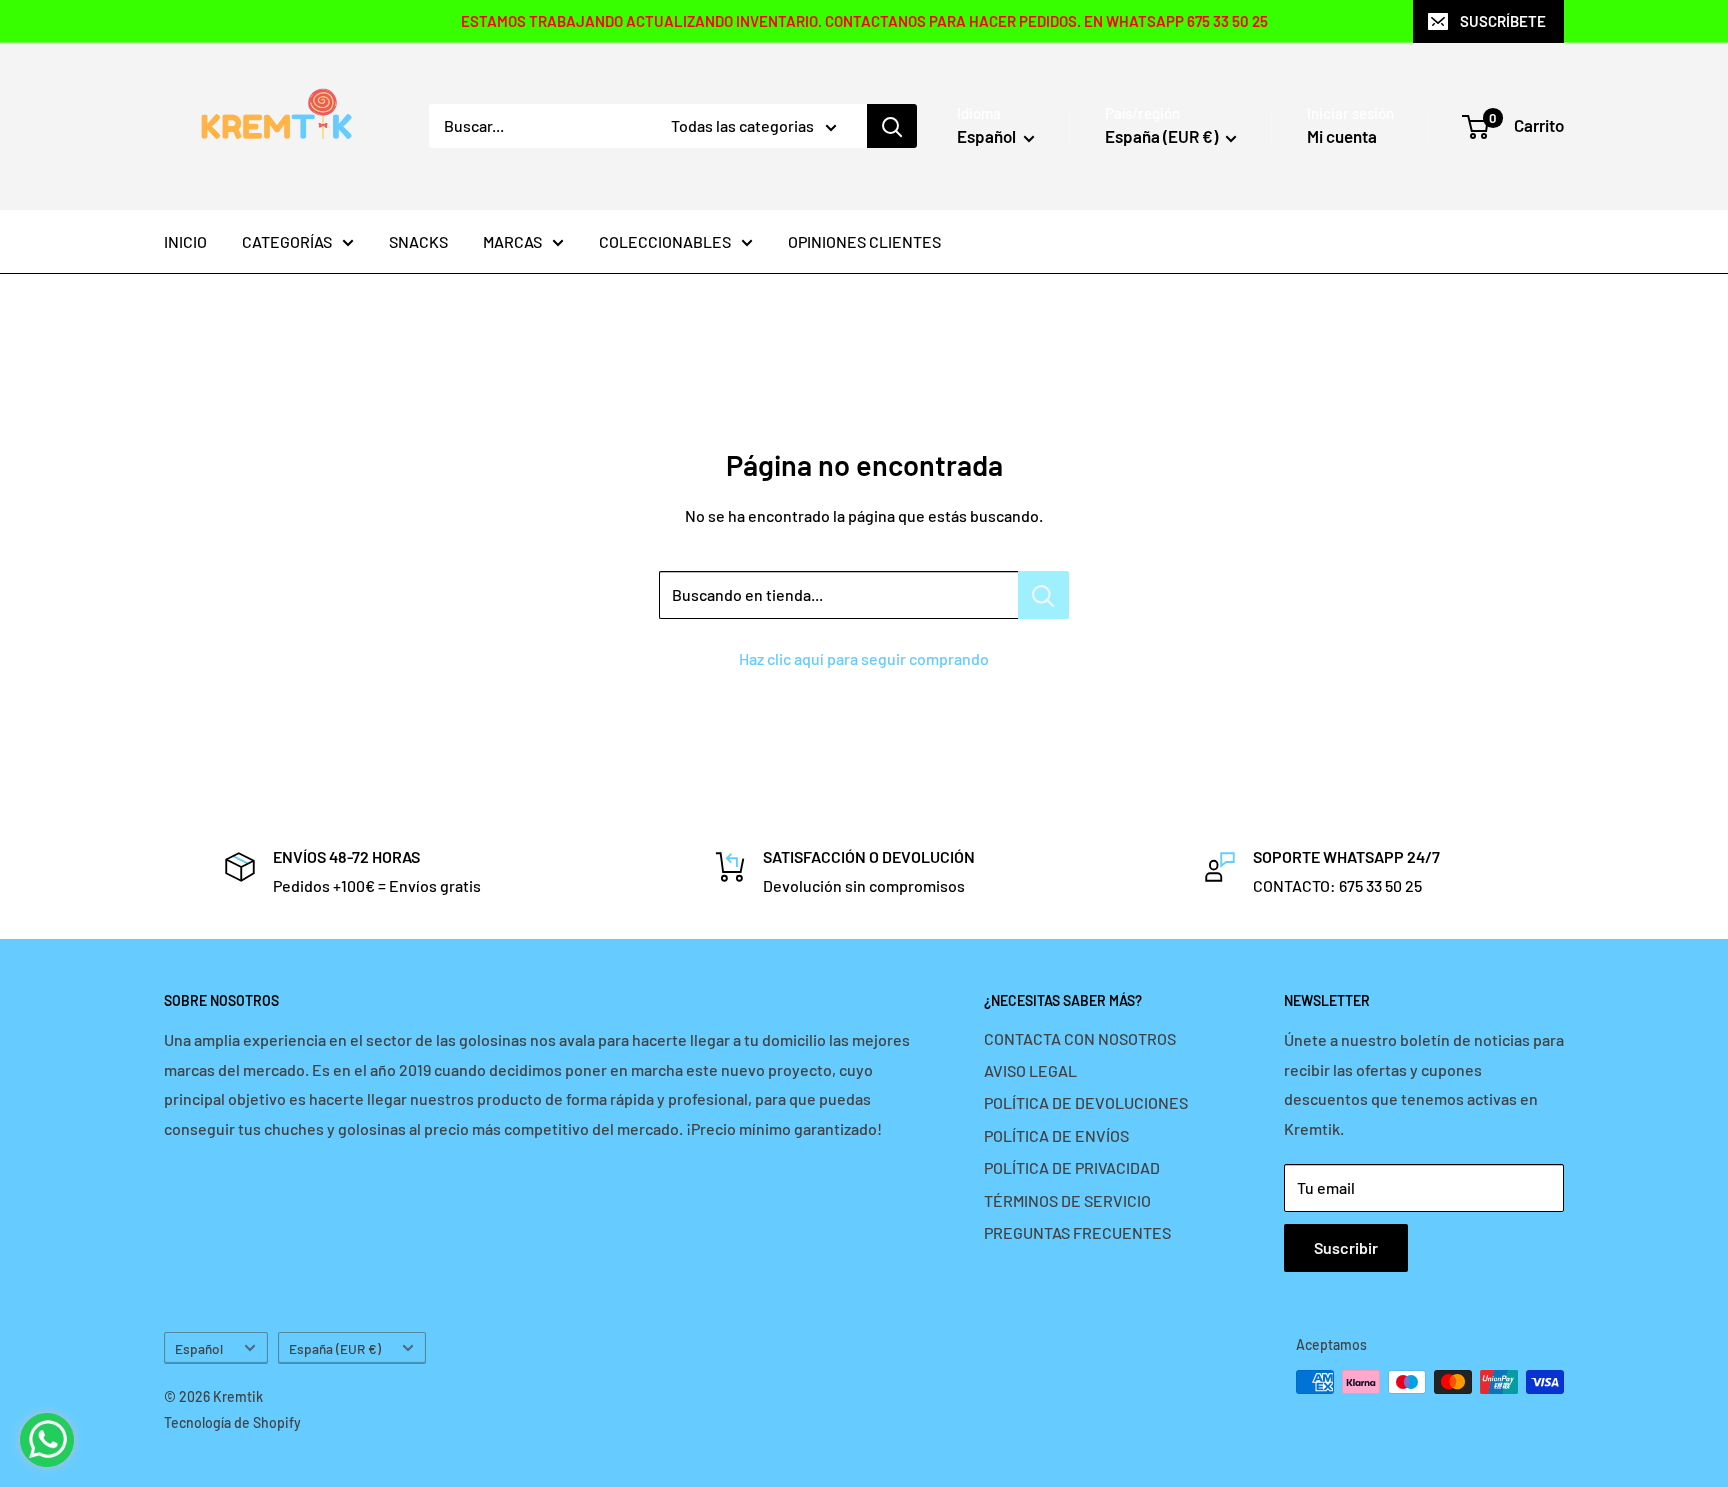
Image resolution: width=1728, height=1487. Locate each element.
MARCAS (512, 241)
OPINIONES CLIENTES (864, 241)
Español (199, 1348)
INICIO (185, 241)
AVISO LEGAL (1030, 1070)
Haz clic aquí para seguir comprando (864, 658)
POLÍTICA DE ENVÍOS (1056, 1135)
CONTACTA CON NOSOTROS (1080, 1038)
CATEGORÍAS (287, 241)
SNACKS (418, 241)
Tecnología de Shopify (232, 1422)
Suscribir (1346, 1247)
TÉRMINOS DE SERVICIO (1067, 1200)
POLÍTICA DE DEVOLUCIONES (1086, 1102)
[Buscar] (892, 126)
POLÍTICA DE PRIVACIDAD (1072, 1167)
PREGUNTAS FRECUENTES (1077, 1232)
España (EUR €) (335, 1348)
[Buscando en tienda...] (1043, 595)
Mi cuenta (1342, 136)
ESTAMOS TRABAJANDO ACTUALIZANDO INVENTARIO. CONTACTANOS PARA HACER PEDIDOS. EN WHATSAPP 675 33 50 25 (864, 21)
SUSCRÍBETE (1503, 21)
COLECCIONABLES (665, 241)
